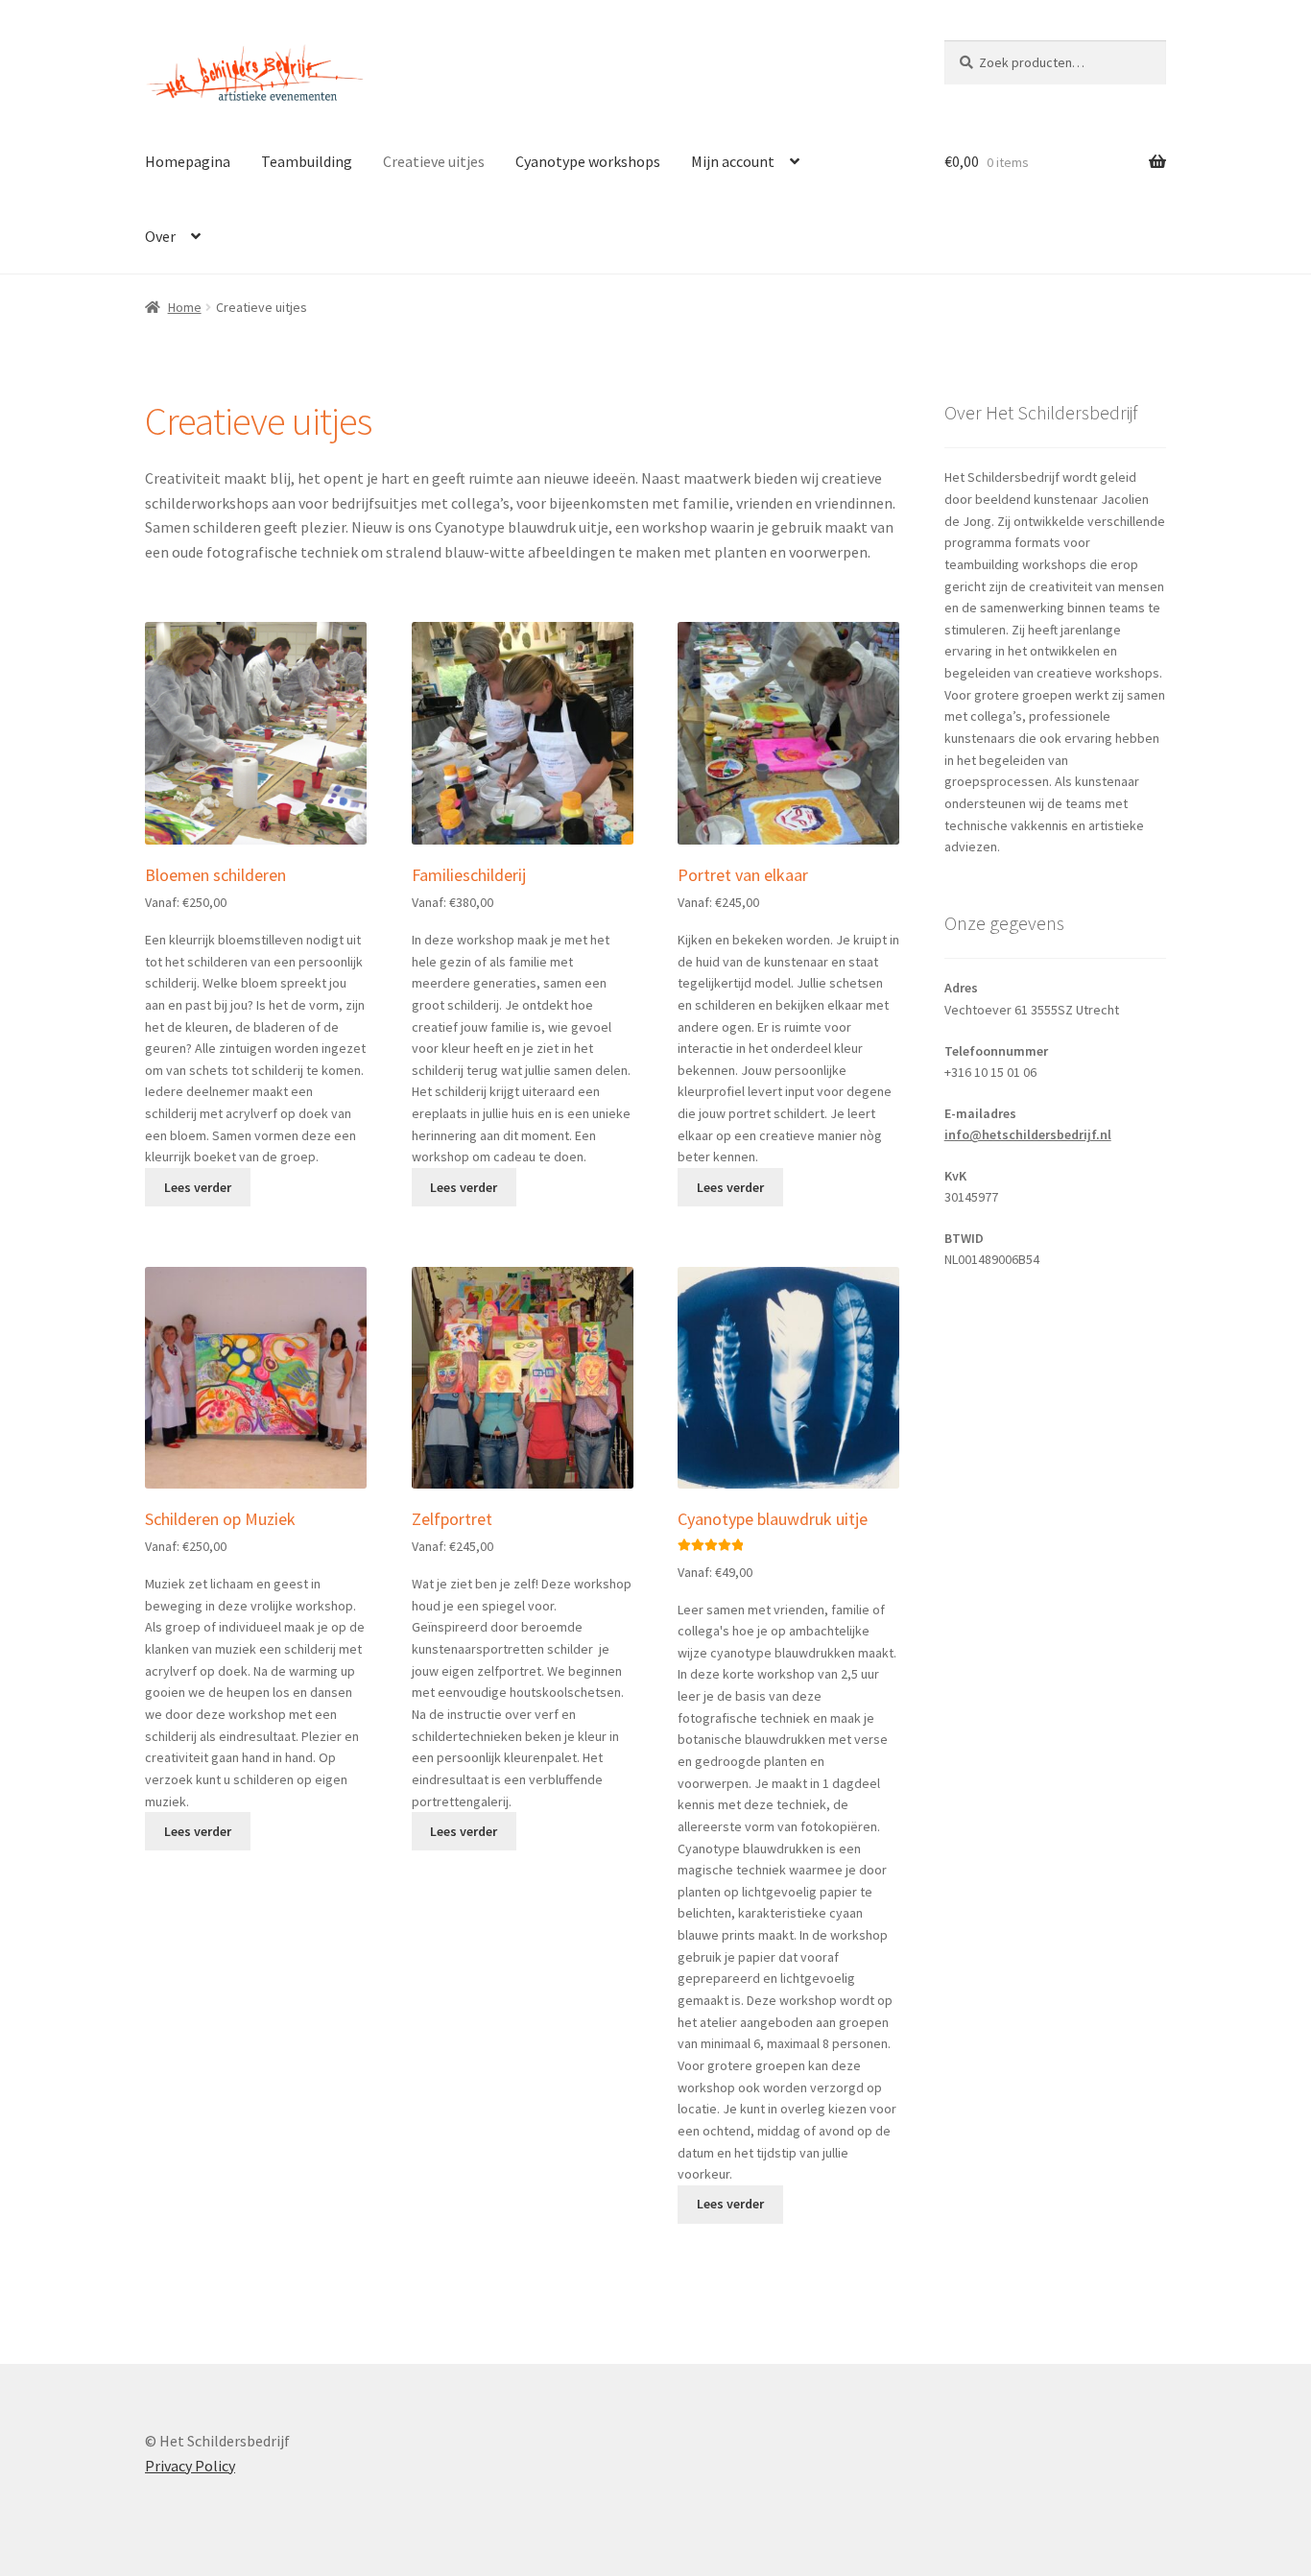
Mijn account (733, 161)
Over (160, 236)
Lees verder (198, 1187)
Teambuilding (307, 161)
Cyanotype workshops (588, 161)
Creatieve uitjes (434, 161)
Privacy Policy (190, 2466)
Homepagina (188, 161)
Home (185, 307)
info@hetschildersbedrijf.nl (1028, 1134)
